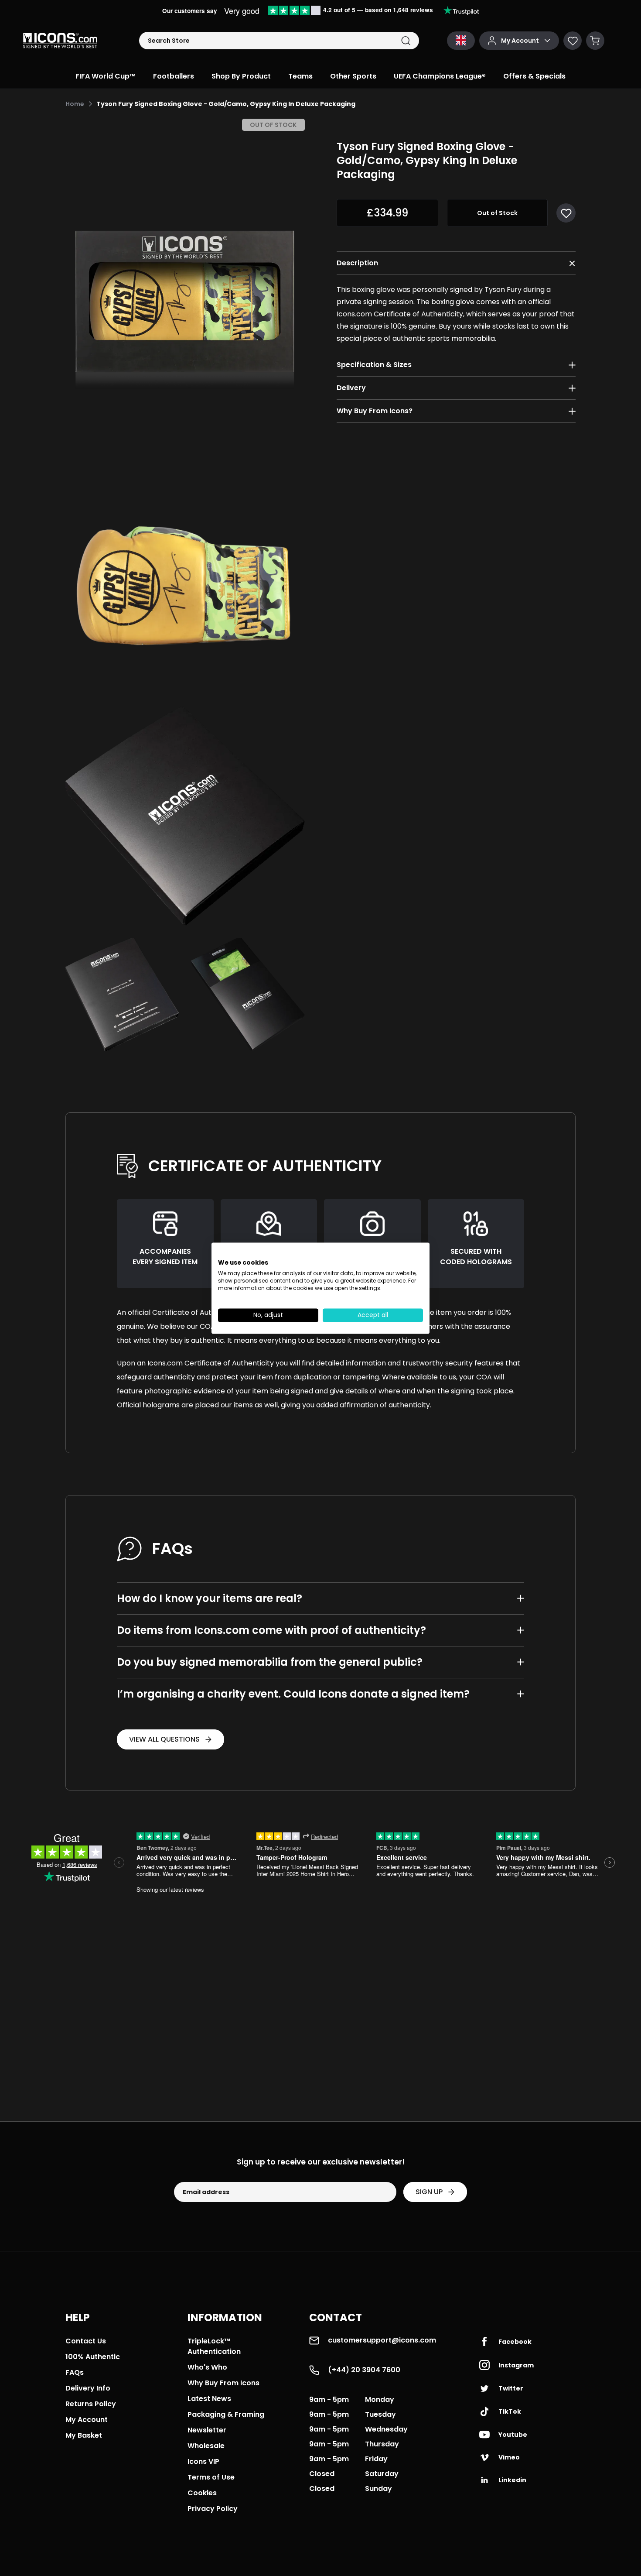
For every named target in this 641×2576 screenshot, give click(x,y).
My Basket (84, 2435)
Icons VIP (203, 2461)
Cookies (202, 2493)
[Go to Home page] (60, 41)
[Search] (406, 41)
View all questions (164, 1739)
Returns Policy (91, 2404)
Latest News (209, 2399)
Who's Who (207, 2367)
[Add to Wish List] (566, 213)
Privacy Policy (213, 2509)
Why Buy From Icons (223, 2383)
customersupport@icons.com (382, 2340)
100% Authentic (93, 2357)
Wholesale (206, 2446)
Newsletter (207, 2430)
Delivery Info (88, 2388)
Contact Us (86, 2341)
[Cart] (595, 41)
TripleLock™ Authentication (214, 2346)
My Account (87, 2420)
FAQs (75, 2372)
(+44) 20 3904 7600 (364, 2370)
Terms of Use (211, 2477)
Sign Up (429, 2192)
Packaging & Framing (226, 2414)
